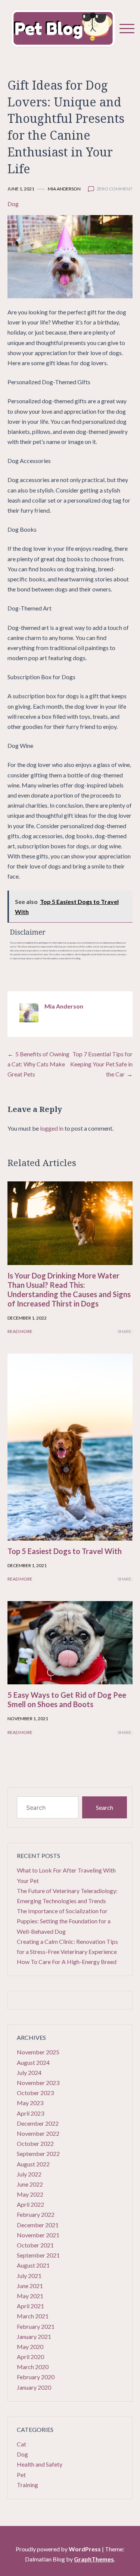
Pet (21, 2475)
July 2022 (29, 2174)
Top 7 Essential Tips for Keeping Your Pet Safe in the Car (101, 1064)
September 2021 (38, 2255)
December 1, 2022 (27, 1318)
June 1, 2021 (21, 189)
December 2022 (38, 2123)
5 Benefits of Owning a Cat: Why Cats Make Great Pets (38, 1064)
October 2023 (35, 2093)
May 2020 (30, 2347)
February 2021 (36, 2326)
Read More (20, 1331)
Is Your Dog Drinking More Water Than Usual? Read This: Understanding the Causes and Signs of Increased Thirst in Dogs (69, 1289)
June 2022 (30, 2184)
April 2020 (30, 2357)
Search (105, 1807)
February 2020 (36, 2377)
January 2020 (34, 2387)
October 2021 (35, 2245)
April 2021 (30, 2306)
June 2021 (30, 2286)
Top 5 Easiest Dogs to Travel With (65, 1551)
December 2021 (38, 2225)
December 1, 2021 (27, 1565)
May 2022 (30, 2194)
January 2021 (34, 2336)
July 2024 (29, 2072)
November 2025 (38, 2052)
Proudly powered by (58, 2549)
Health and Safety (40, 2464)
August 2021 (33, 2265)
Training (27, 2485)
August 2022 (33, 2164)
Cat (21, 2444)
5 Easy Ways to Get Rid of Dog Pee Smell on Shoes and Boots (67, 1699)
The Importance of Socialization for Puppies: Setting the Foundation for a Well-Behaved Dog (64, 1921)
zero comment (115, 189)
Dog (13, 204)
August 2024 (33, 2062)
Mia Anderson (64, 189)
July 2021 (29, 2276)
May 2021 (30, 2296)
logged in (52, 1128)
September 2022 (38, 2154)
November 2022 (38, 2133)
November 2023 (38, 2083)
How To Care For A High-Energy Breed (67, 1962)
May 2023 (30, 2103)
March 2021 (33, 2316)
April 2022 (30, 2204)
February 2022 (36, 2214)
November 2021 (38, 2235)
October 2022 (35, 2143)
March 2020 (33, 2367)
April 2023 (30, 2113)
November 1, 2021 (28, 1719)
